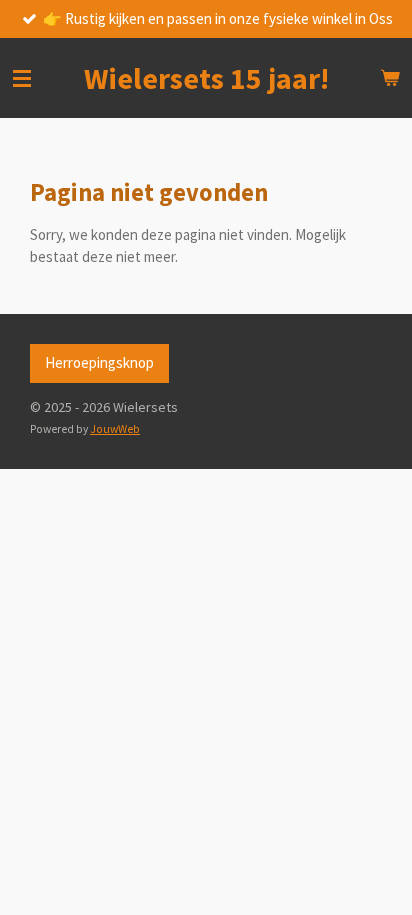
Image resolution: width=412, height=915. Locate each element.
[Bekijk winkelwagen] (390, 78)
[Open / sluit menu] (22, 78)
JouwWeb (115, 429)
